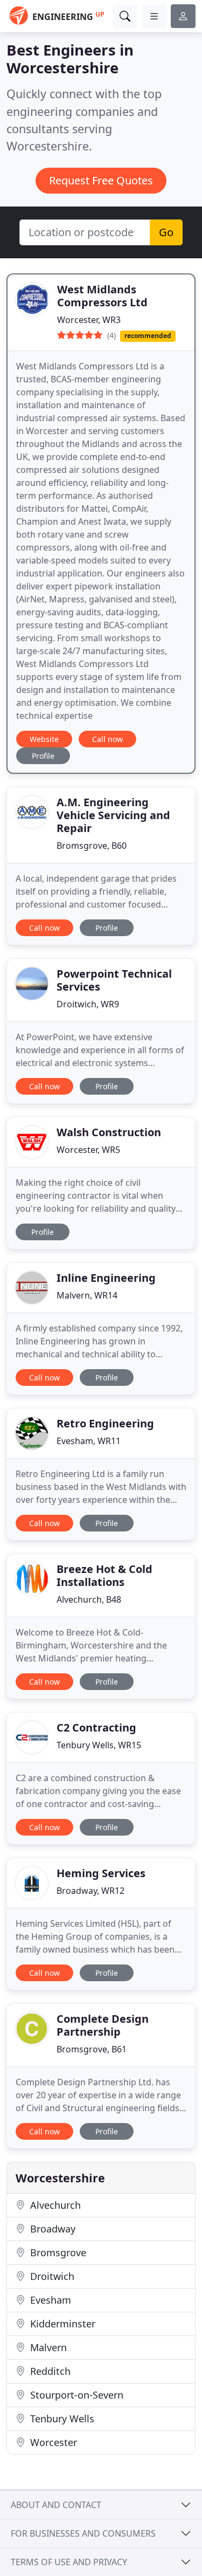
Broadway (51, 2229)
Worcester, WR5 (88, 1150)
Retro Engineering (105, 1423)
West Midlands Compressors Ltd (102, 296)
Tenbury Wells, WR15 (99, 1745)
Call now (107, 739)
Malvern (47, 2347)
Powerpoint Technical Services (114, 980)
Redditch (49, 2371)
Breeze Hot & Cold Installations (105, 1575)
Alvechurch (54, 2205)
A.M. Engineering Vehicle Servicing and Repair (113, 815)
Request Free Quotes (101, 180)
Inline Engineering (106, 1278)
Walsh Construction (109, 1132)
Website (44, 739)
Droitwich (51, 2276)
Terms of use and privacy (69, 2562)
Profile (43, 756)
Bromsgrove (57, 2252)
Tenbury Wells (61, 2419)
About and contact (56, 2505)
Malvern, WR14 (87, 1295)
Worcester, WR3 (89, 320)
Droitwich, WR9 (88, 1004)
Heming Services (101, 1873)
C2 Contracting (96, 1727)
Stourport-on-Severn (75, 2395)
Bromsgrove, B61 (92, 2049)
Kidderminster (61, 2324)
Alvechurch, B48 (89, 1599)
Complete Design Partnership (103, 2025)
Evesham (49, 2300)
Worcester (52, 2442)
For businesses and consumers (83, 2533)
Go (166, 232)
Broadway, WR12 (90, 1891)
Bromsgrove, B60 (92, 846)
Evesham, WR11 (89, 1441)
